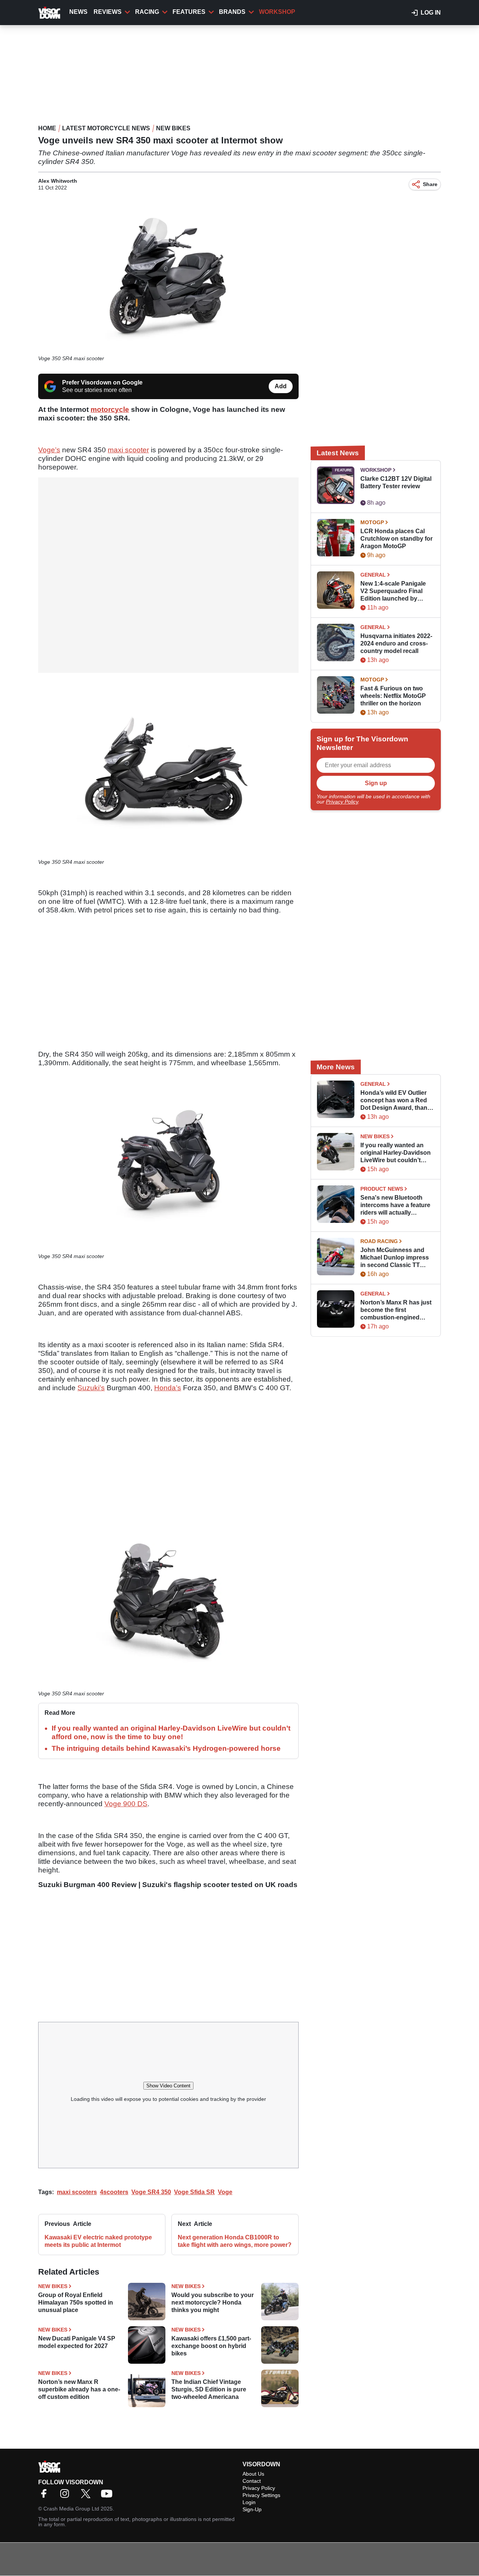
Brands (232, 12)
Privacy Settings (261, 2495)
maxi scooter (128, 450)
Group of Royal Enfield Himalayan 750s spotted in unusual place (76, 2302)
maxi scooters (77, 2192)
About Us (253, 2474)
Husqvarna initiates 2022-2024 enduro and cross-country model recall (396, 643)
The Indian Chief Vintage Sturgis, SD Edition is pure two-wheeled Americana (209, 2389)
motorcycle (110, 409)
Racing (147, 12)
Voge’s (49, 450)
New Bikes (173, 128)
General (373, 575)
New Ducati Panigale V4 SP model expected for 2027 (77, 2342)
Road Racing (379, 1241)
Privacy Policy (342, 802)
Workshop (277, 12)
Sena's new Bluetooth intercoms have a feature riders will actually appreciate (395, 1205)
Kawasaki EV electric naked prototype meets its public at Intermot (98, 2241)
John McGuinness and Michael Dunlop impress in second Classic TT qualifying (395, 1258)
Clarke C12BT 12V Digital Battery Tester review (396, 482)
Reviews (108, 12)
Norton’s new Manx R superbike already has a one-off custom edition (79, 2389)
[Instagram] (67, 2496)
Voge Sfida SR (194, 2192)
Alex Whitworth (58, 181)
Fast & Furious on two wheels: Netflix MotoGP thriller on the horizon (393, 696)
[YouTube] (109, 2496)
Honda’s (168, 1388)
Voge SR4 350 (151, 2192)
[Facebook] (46, 2496)
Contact (252, 2481)
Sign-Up (252, 2509)
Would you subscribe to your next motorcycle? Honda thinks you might (213, 2302)
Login (249, 2502)
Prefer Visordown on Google (102, 382)
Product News (382, 1189)
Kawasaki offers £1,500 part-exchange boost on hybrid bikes (211, 2346)
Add (281, 386)
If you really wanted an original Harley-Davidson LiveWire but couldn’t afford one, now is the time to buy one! (396, 1153)
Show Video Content (168, 2086)
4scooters (114, 2192)
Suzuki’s (91, 1388)
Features (189, 12)
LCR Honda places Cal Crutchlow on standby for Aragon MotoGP (396, 539)
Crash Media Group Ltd (71, 2509)
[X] (88, 2496)
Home (47, 128)
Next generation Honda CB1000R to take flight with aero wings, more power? (235, 2241)
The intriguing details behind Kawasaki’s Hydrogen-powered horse (166, 1748)
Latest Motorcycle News (106, 128)
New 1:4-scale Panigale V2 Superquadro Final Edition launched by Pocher (393, 591)
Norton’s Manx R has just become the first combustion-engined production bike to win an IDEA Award (396, 1310)
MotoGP (372, 522)
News (78, 12)
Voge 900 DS (126, 1804)
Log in (431, 13)
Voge (225, 2192)
